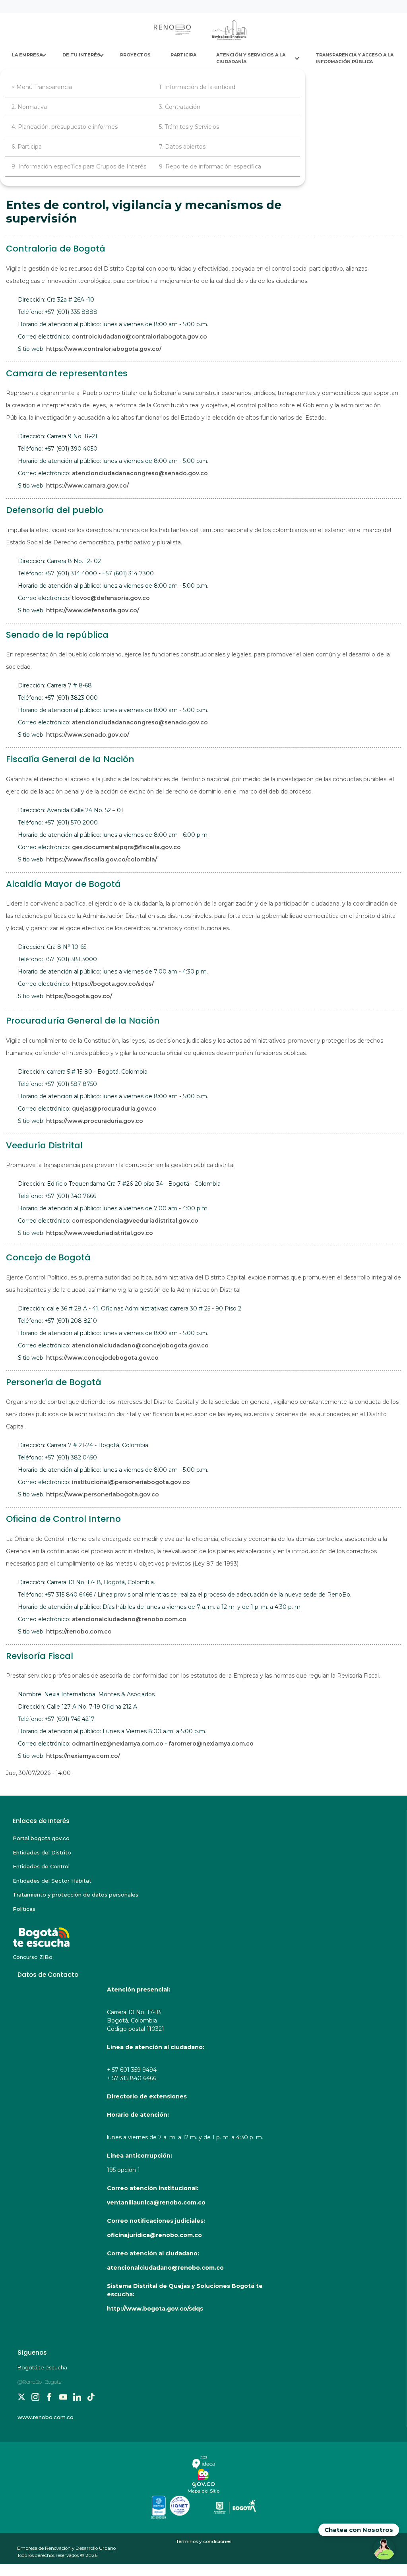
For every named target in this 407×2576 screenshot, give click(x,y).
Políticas (24, 1909)
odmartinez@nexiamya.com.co (118, 1744)
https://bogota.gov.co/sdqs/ (113, 984)
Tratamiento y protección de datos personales (76, 1895)
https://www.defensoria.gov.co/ (93, 610)
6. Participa (27, 147)
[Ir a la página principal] (201, 30)
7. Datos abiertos (182, 147)
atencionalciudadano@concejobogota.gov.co (140, 1345)
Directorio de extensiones (147, 2096)
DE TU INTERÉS (81, 55)
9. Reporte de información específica (210, 166)
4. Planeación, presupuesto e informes (65, 127)
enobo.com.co (165, 1619)
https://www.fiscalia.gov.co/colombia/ (102, 859)
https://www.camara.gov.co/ (87, 486)
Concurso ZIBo (33, 1957)
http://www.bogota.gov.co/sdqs (155, 2309)
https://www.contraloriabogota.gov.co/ (104, 349)
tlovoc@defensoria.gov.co (111, 598)
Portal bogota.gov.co (41, 1838)
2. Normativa (29, 107)
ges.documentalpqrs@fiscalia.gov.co (126, 847)
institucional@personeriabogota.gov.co (131, 1482)
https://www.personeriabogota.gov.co (103, 1494)
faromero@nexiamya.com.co (211, 1744)
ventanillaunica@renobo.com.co (156, 2202)
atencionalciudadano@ (107, 1619)
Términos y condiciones (204, 2541)
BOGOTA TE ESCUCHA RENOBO (60, 1933)
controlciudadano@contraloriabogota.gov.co (140, 337)
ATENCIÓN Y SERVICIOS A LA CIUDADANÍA (251, 58)
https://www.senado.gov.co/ (88, 735)
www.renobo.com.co (46, 2417)
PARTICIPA (183, 55)
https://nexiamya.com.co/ (83, 1756)
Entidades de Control (41, 1866)
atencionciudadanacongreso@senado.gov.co (140, 473)
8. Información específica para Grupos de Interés (79, 166)
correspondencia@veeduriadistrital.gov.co (135, 1221)
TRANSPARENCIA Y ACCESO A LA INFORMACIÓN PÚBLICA (355, 58)
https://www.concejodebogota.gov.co (102, 1358)
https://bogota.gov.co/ (79, 996)
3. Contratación (180, 107)
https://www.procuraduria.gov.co (95, 1121)
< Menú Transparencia (42, 87)
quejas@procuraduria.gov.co (114, 1109)
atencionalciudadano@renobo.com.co (165, 2268)
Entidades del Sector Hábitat (52, 1881)
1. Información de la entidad (197, 87)
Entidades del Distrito (42, 1852)
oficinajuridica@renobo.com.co (154, 2235)
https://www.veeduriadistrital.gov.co (100, 1233)
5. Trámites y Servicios (189, 127)
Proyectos (135, 55)
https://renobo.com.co (79, 1632)
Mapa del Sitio (203, 2491)
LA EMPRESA (27, 55)
